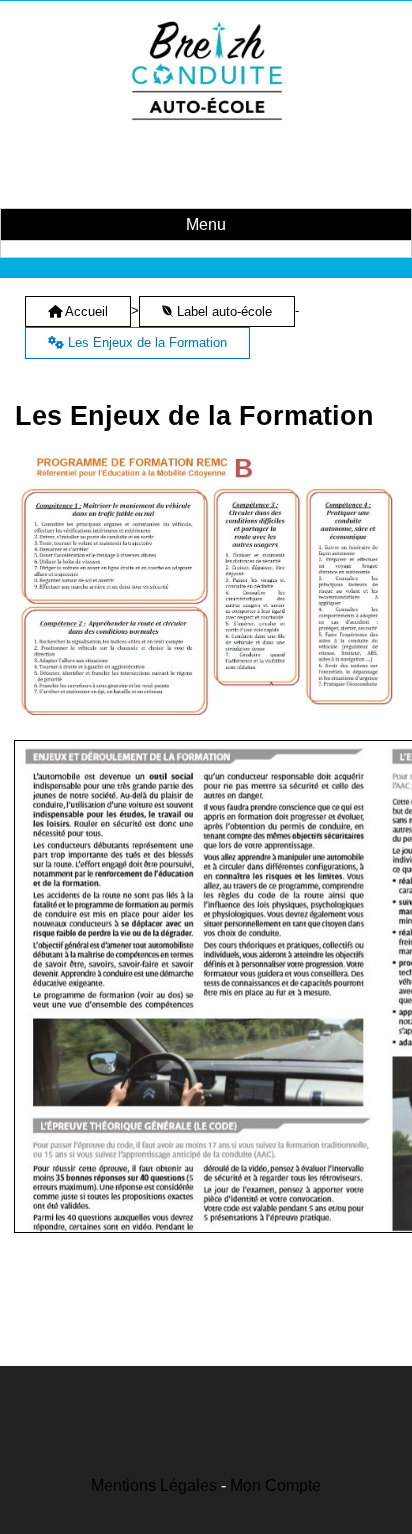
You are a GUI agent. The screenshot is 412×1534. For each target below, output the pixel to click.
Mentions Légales (154, 1485)
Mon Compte (275, 1485)
